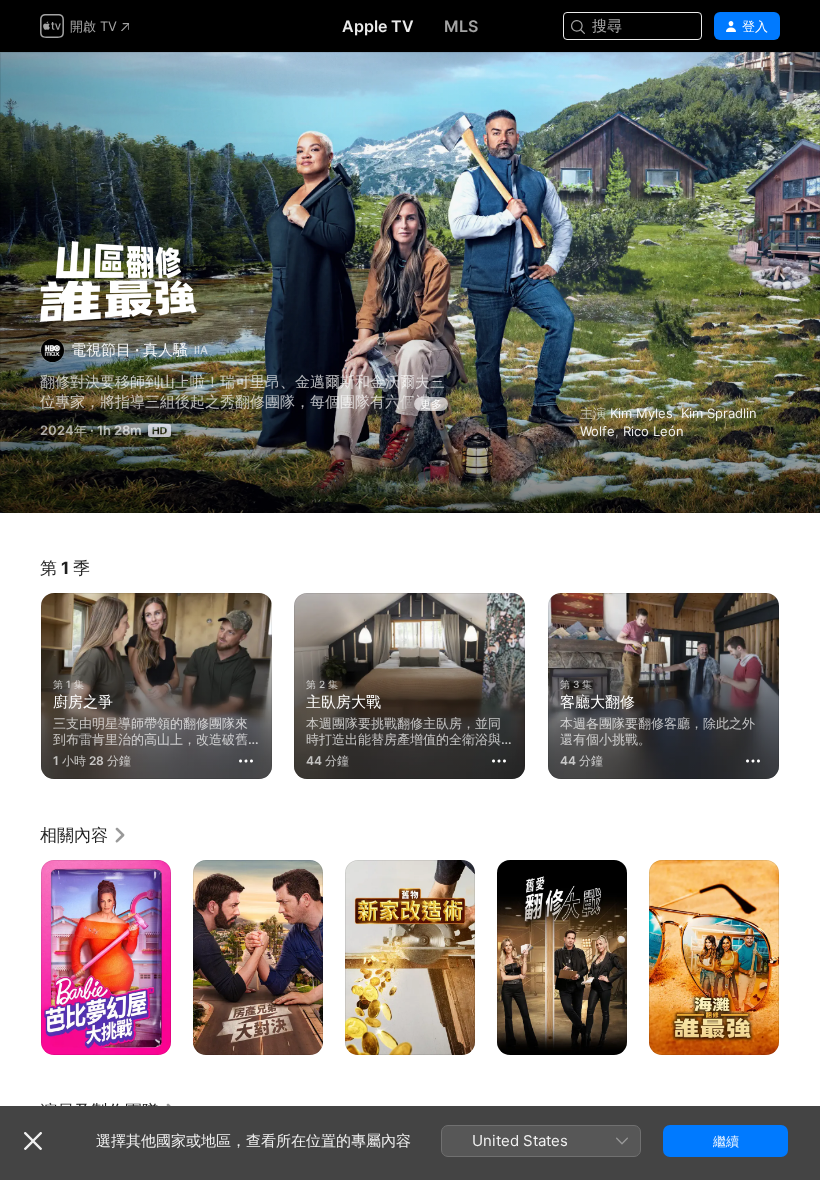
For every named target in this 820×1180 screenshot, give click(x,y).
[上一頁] (20, 682)
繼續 (726, 1141)
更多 (431, 404)
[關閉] (33, 1141)
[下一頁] (800, 682)
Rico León (653, 431)
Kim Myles (641, 413)
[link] (84, 835)
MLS (461, 26)
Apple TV (378, 26)
